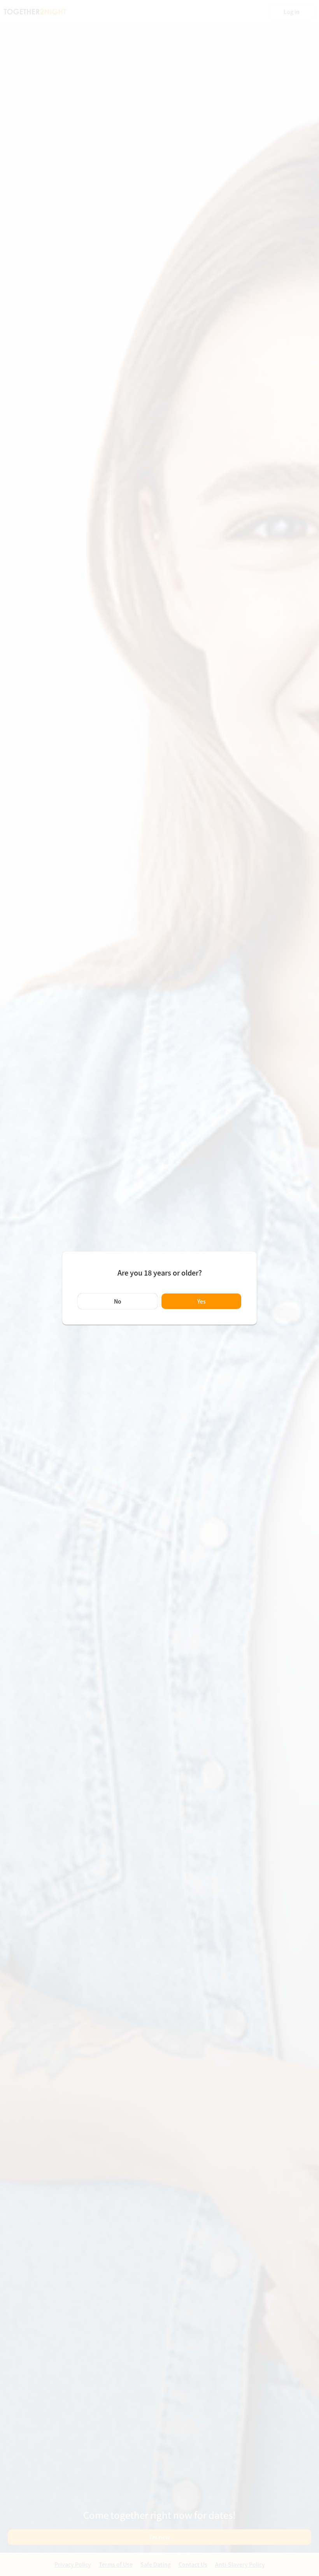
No (118, 1301)
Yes (202, 1301)
